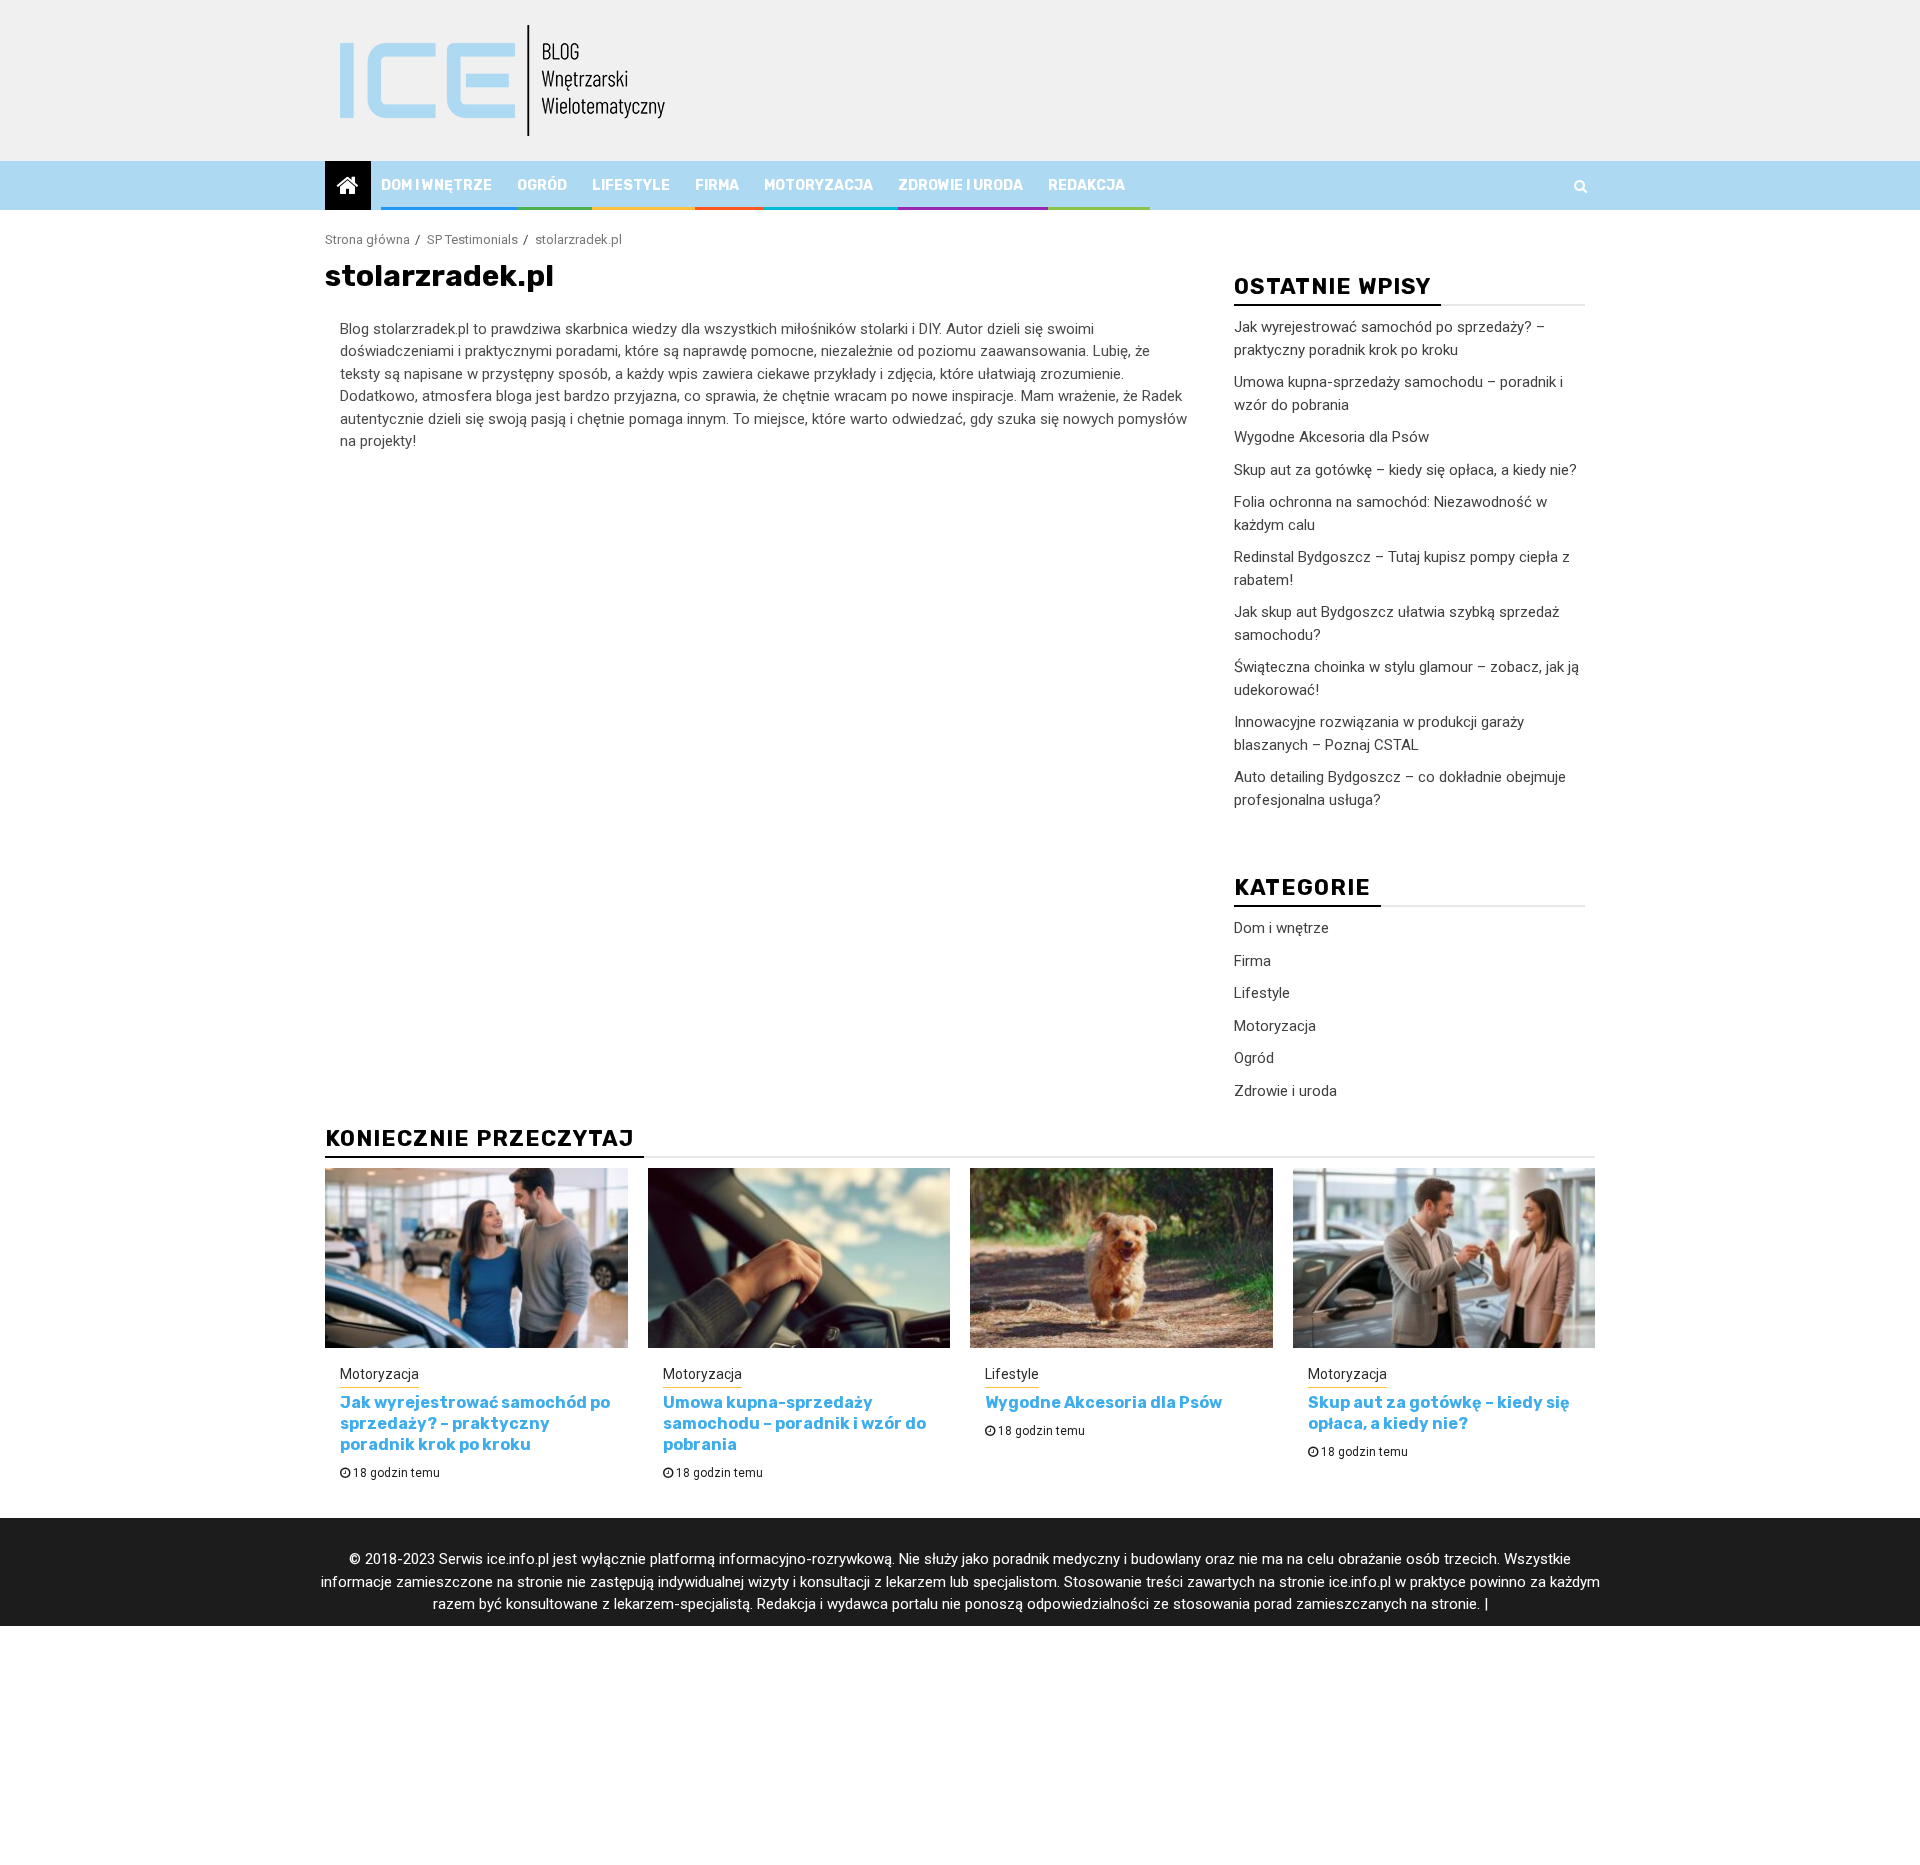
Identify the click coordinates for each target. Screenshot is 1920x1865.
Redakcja (1086, 185)
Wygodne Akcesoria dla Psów (1331, 437)
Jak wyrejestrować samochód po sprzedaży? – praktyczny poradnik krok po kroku (475, 1423)
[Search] (1580, 186)
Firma (717, 185)
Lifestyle (631, 185)
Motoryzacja (818, 185)
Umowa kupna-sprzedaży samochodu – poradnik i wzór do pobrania (794, 1423)
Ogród (542, 185)
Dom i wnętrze (436, 185)
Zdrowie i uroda (960, 185)
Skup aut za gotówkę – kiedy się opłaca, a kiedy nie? (1405, 470)
